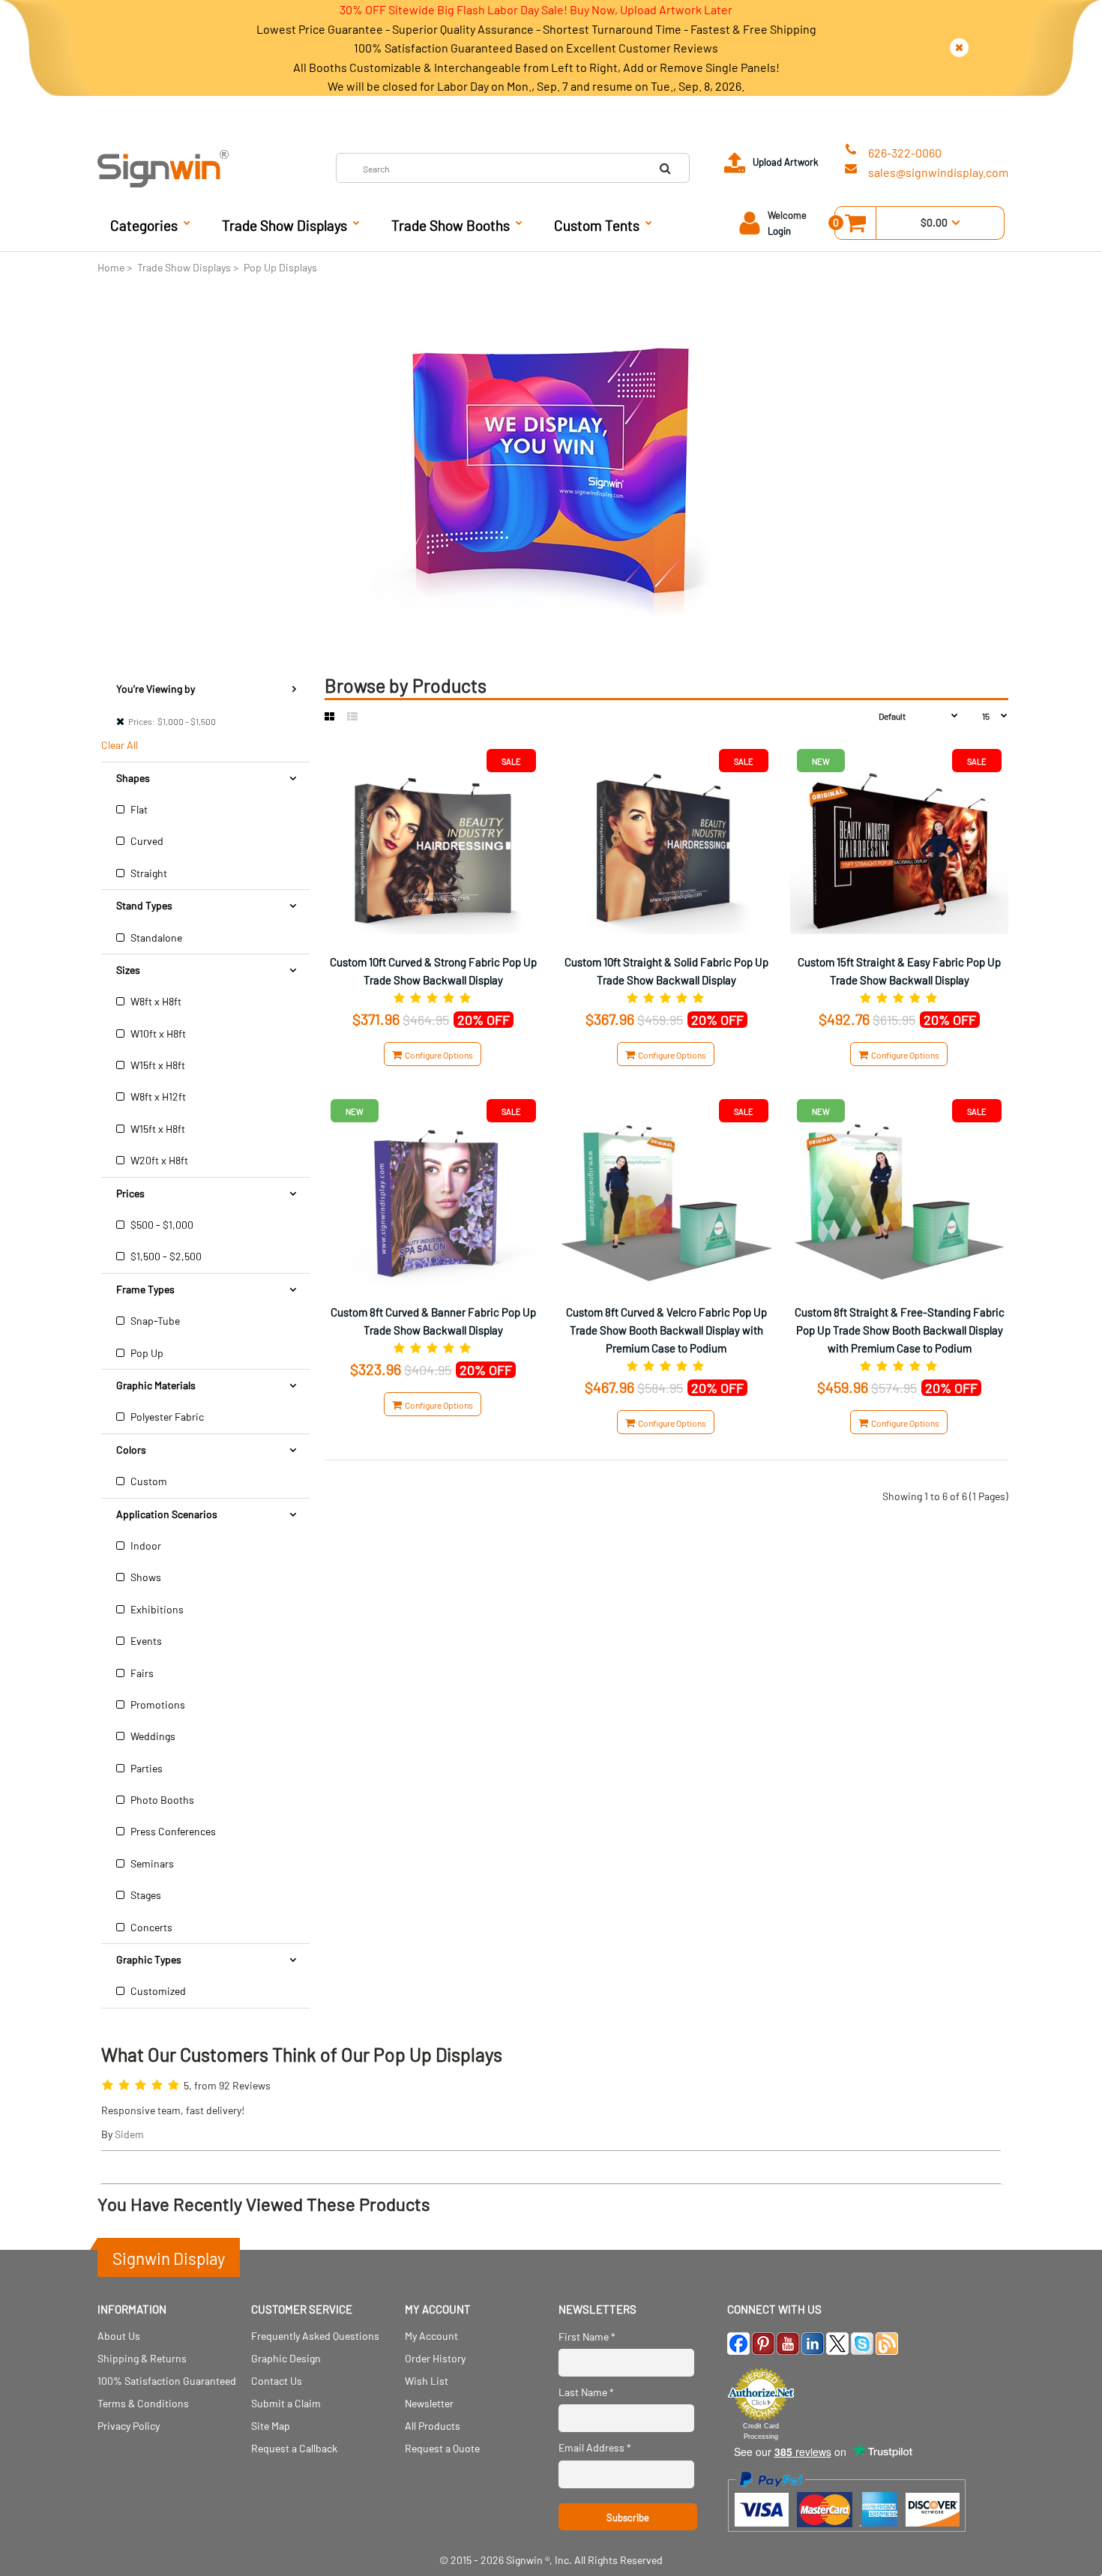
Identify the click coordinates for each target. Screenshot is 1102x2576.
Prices (130, 1193)
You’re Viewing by (156, 689)
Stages (145, 1895)
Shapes (133, 778)
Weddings (152, 1736)
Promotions (157, 1704)
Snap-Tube (154, 1321)
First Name (587, 2336)
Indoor (145, 1546)
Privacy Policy (129, 2426)
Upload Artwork (786, 162)
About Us (119, 2336)
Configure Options (437, 1055)
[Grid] (329, 717)
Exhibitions (156, 1609)
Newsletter (429, 2403)
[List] (352, 717)
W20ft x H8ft (158, 1160)
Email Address (595, 2447)
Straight (148, 873)
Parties (145, 1768)
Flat (138, 809)
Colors (131, 1450)
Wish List (427, 2381)
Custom (148, 1481)
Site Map (271, 2426)
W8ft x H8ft (155, 1001)
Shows (145, 1577)
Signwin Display (169, 2258)
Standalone (155, 938)
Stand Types (144, 905)
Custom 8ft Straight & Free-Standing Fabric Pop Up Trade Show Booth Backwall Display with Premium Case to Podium (900, 1330)
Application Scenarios (167, 1514)
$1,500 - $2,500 (165, 1256)
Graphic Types (149, 1959)
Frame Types (145, 1289)
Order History (435, 2358)
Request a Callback (294, 2448)
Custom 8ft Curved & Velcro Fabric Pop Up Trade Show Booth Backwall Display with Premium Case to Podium (666, 1330)
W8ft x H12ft (157, 1096)
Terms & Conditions (143, 2403)
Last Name (586, 2392)
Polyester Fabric (166, 1417)
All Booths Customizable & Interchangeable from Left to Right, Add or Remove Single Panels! (536, 67)
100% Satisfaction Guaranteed (167, 2381)
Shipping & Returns (142, 2358)
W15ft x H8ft (157, 1065)
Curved (146, 841)
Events (145, 1641)
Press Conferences (172, 1831)
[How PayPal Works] (847, 2539)
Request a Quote (442, 2448)
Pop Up (146, 1353)
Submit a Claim (286, 2403)
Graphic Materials (156, 1385)
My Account (431, 2336)
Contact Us (277, 2381)
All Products (433, 2426)
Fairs (141, 1673)
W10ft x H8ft (157, 1033)
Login (779, 231)
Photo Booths (161, 1800)
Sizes (128, 970)
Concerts (150, 1927)
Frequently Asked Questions (315, 2336)
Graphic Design (286, 2358)
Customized (157, 1991)
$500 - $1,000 (161, 1225)
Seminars (151, 1863)
